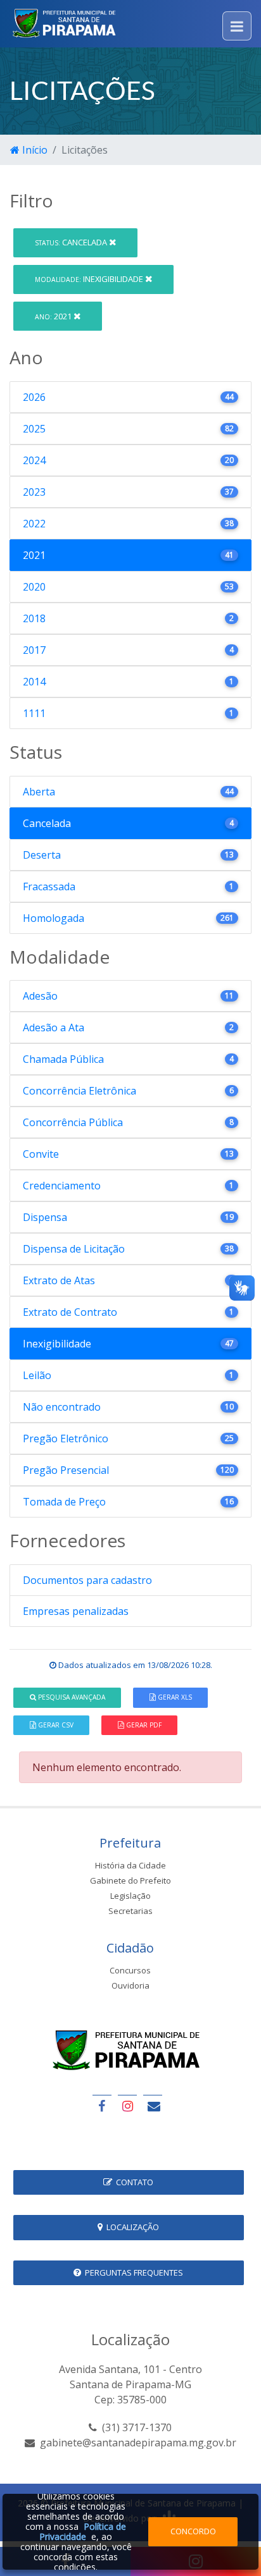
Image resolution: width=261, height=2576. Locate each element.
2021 (54, 316)
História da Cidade (130, 1865)
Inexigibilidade (90, 279)
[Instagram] (127, 2106)
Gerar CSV (55, 1725)
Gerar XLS (174, 1697)
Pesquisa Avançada (71, 1697)
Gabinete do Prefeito (130, 1880)
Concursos (130, 1970)
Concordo (193, 2531)
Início (34, 150)
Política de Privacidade (83, 2531)
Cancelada (72, 242)
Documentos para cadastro (87, 1580)
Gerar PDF (143, 1725)
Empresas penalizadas (76, 1611)
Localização (131, 2227)
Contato (133, 2182)
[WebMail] (153, 2106)
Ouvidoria (130, 1985)
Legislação (130, 1896)
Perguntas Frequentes (132, 2272)
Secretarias (130, 1911)
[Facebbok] (102, 2106)
